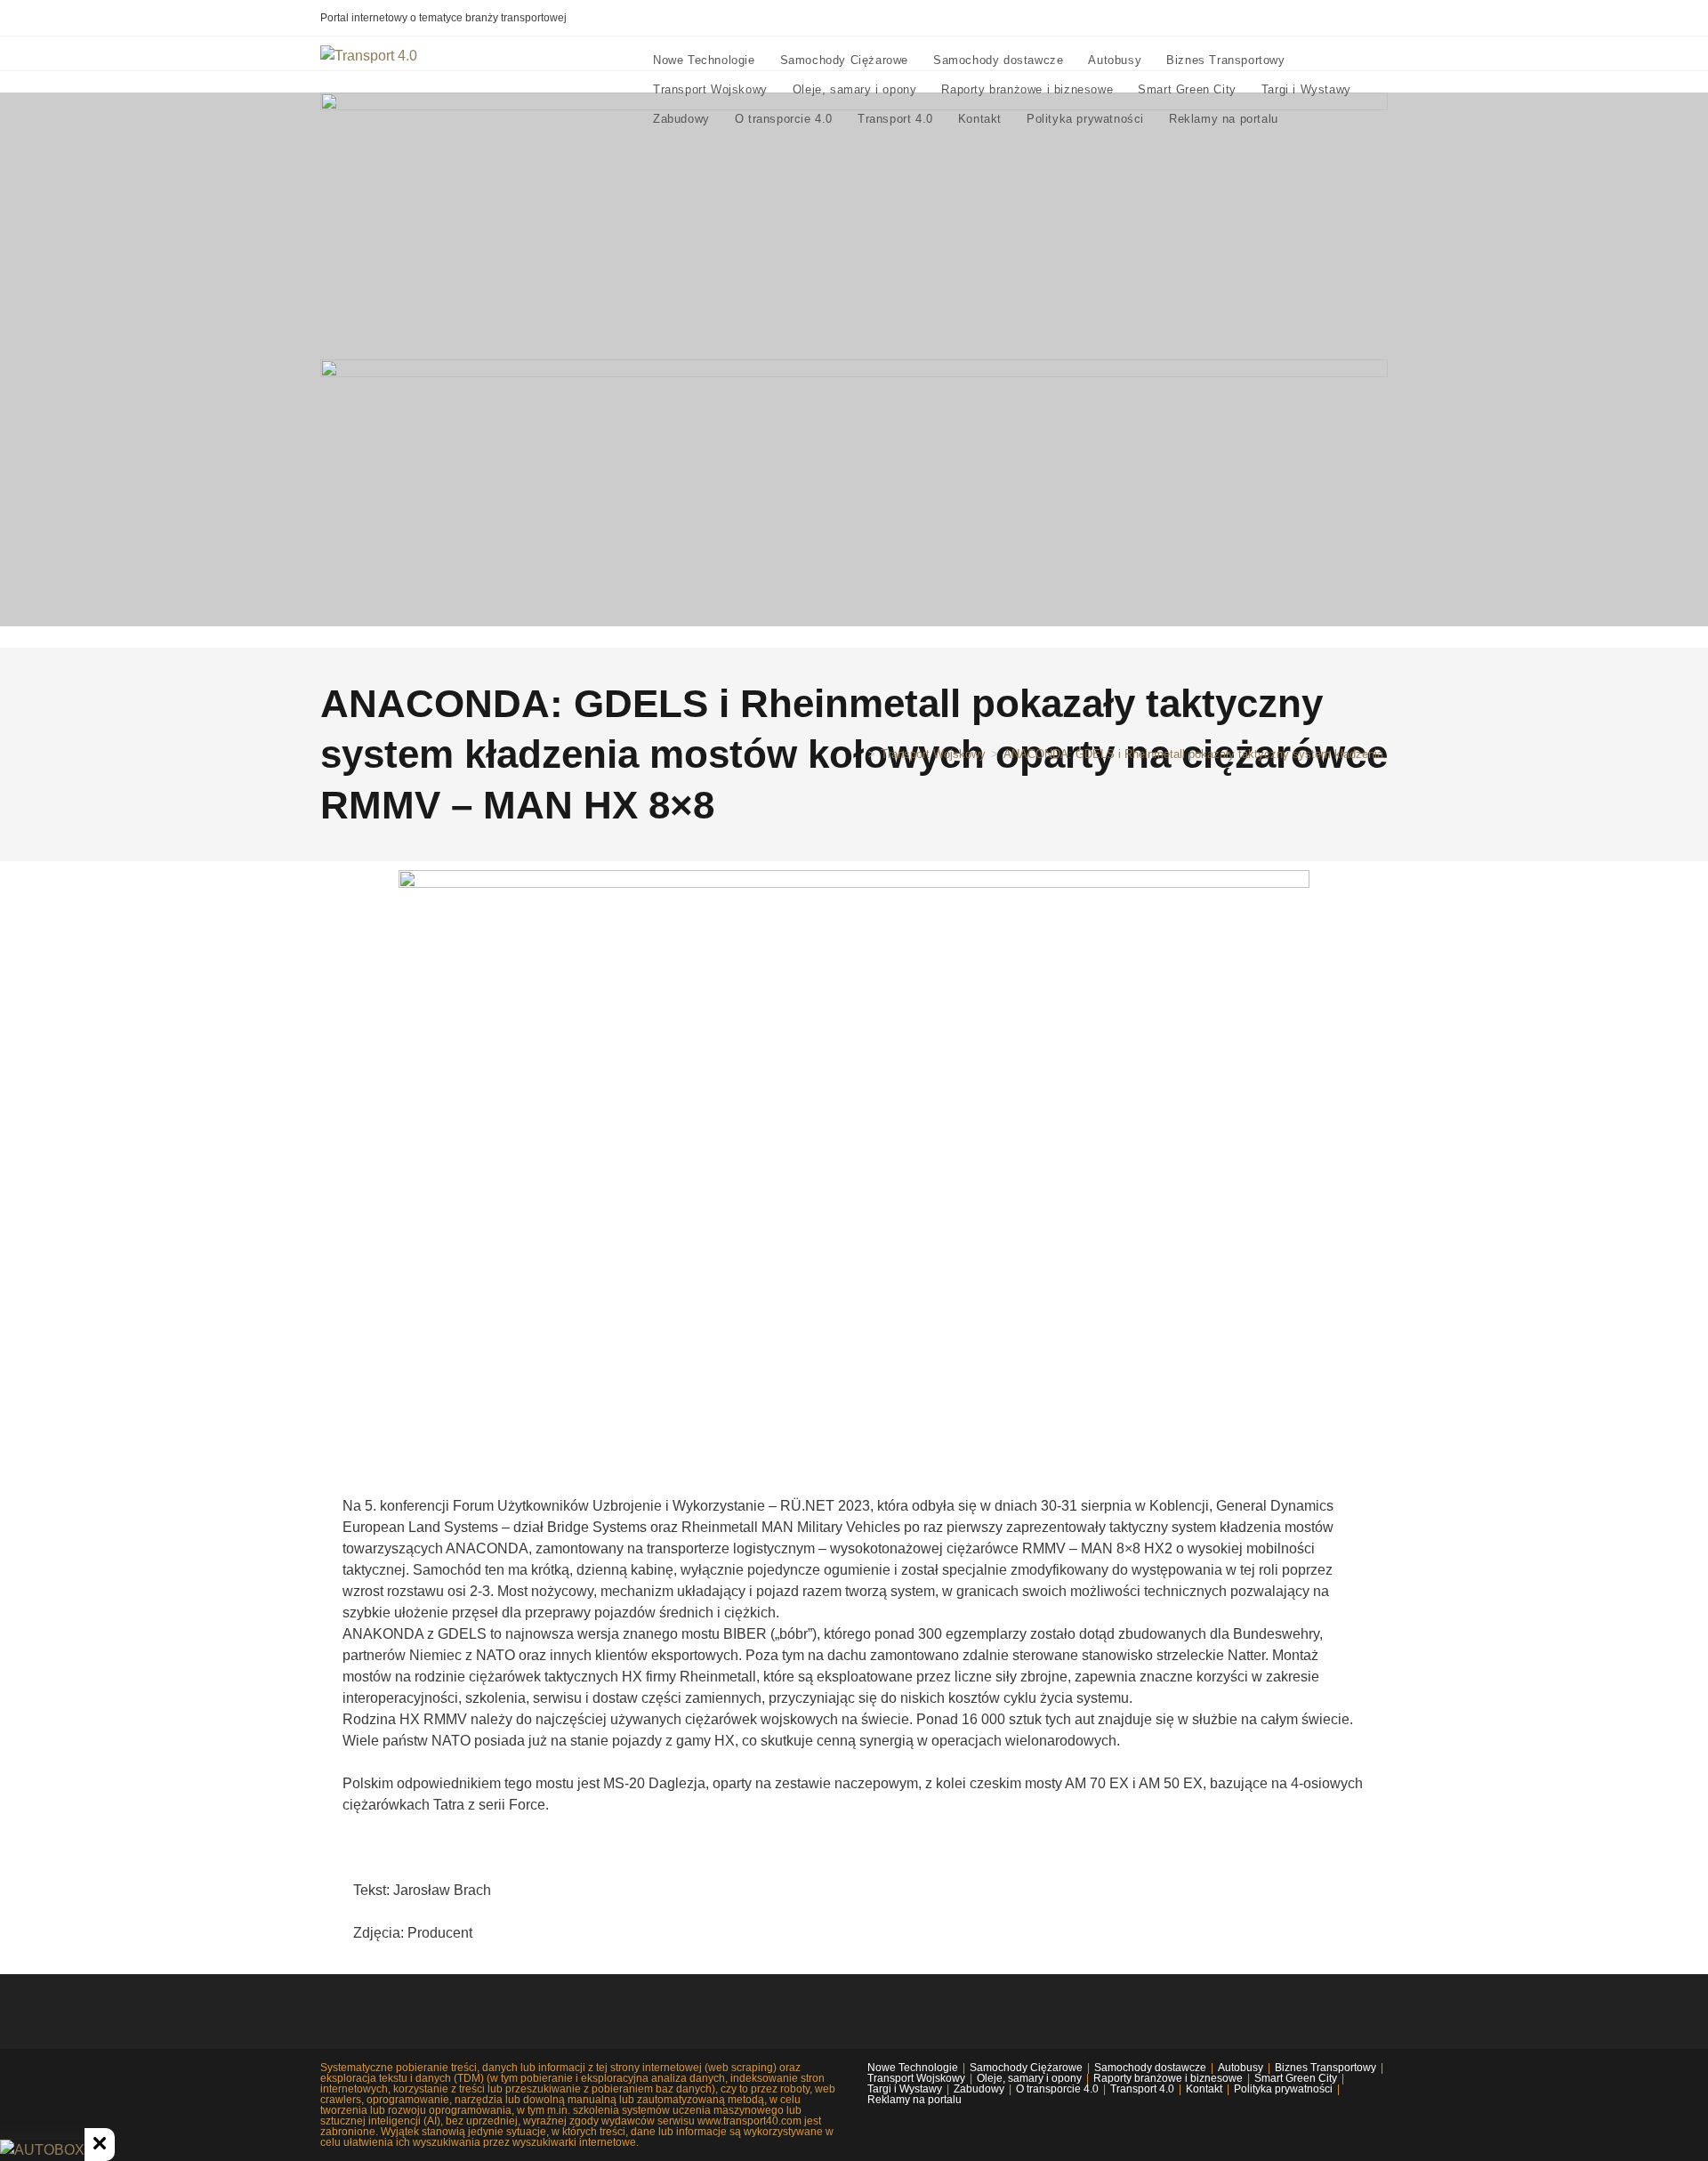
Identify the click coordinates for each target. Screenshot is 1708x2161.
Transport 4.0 (1142, 2089)
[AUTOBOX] (42, 2150)
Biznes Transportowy (1325, 2068)
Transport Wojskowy (916, 2078)
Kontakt (1204, 2089)
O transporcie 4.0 (1057, 2089)
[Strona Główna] (858, 754)
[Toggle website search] (1308, 119)
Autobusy (1241, 2068)
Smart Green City (1296, 2078)
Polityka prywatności (1283, 2089)
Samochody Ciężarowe (1026, 2068)
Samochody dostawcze (1150, 2068)
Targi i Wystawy (905, 2089)
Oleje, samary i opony (1029, 2078)
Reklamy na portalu (914, 2100)
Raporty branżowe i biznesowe (1168, 2078)
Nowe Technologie (913, 2068)
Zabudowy (979, 2089)
